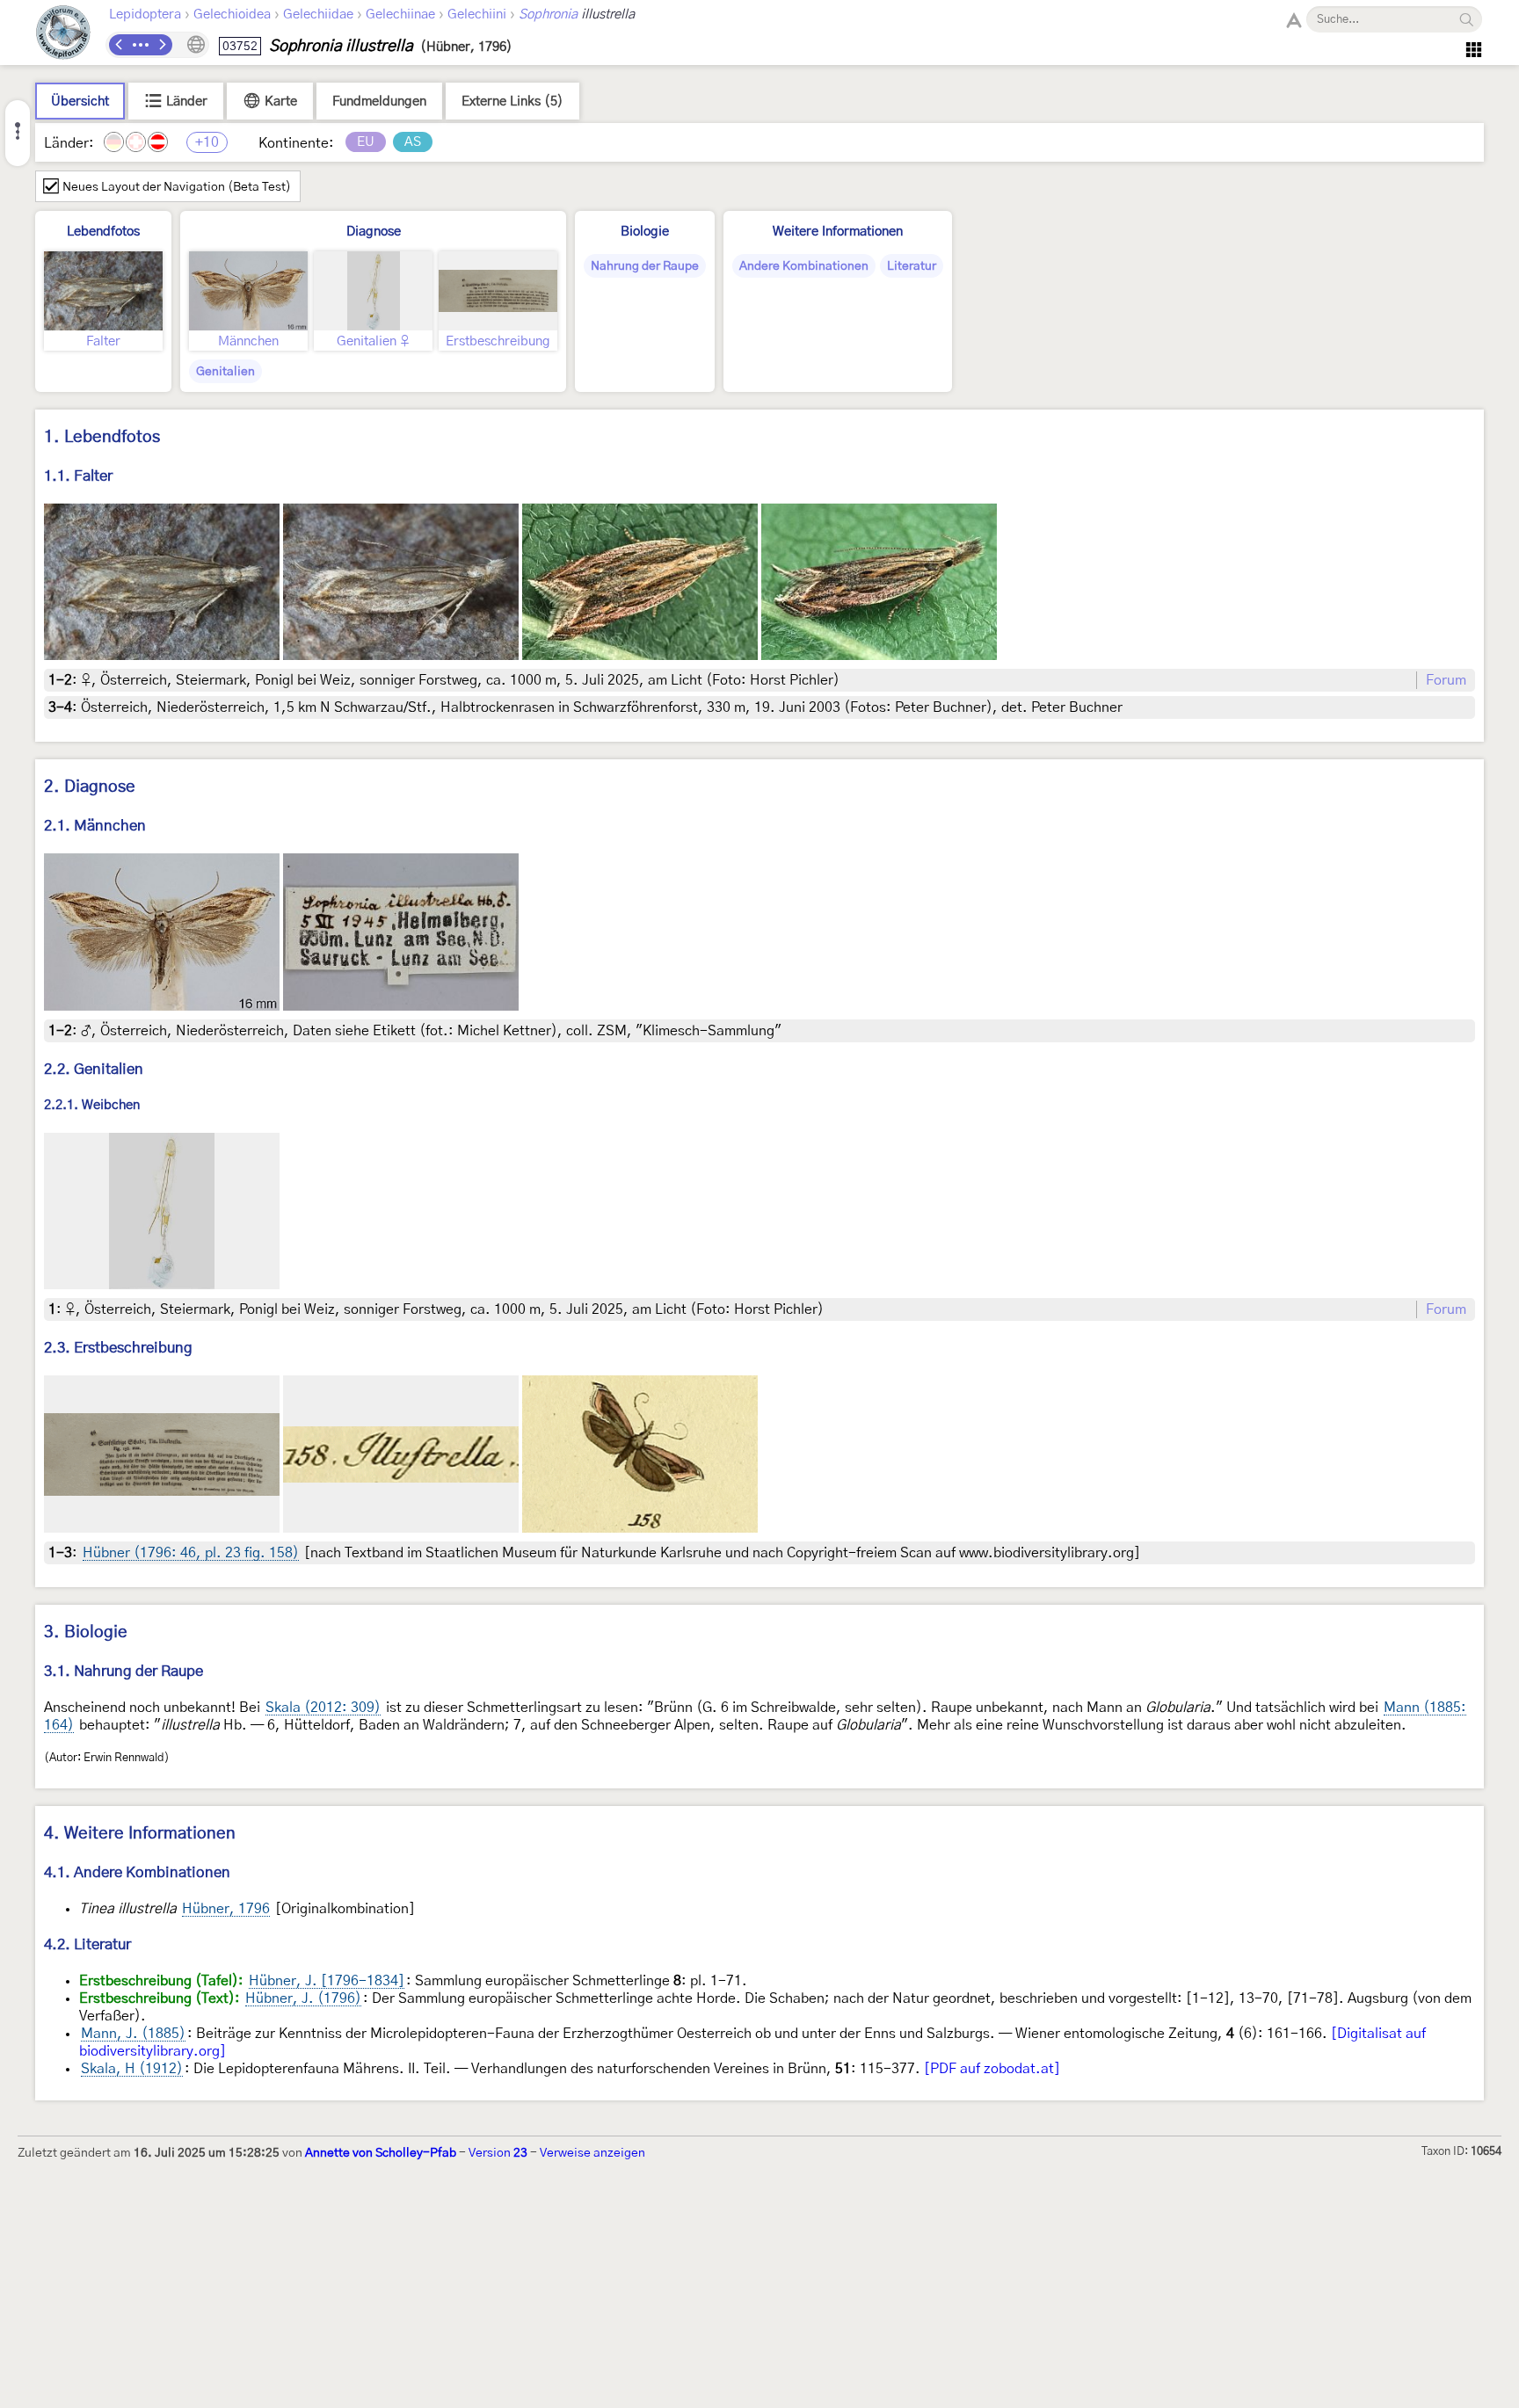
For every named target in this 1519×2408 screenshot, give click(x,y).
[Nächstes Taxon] (162, 45)
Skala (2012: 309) (323, 1708)
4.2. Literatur (87, 1944)
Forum (1446, 680)
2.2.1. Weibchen (92, 1105)
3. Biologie (86, 1632)
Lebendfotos (103, 232)
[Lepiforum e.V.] (63, 35)
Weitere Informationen (838, 232)
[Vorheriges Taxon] (120, 45)
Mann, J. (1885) (133, 2034)
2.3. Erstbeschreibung (118, 1348)
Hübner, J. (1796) (303, 1998)
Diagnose (374, 232)
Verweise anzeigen (592, 2153)
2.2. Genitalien (94, 1069)
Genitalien (225, 372)
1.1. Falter (78, 476)
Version (498, 2153)
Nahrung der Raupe (645, 266)
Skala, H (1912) (132, 2069)
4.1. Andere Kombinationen (137, 1872)
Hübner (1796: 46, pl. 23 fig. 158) (191, 1553)
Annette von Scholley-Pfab (381, 2153)
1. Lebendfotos (102, 437)
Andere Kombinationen (804, 266)
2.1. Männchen (95, 826)
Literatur (912, 266)
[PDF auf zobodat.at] (992, 2069)
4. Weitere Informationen (140, 1834)
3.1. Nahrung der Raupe (124, 1671)
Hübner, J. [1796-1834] (327, 1981)
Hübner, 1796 (226, 1909)
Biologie (645, 232)
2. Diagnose (90, 787)
